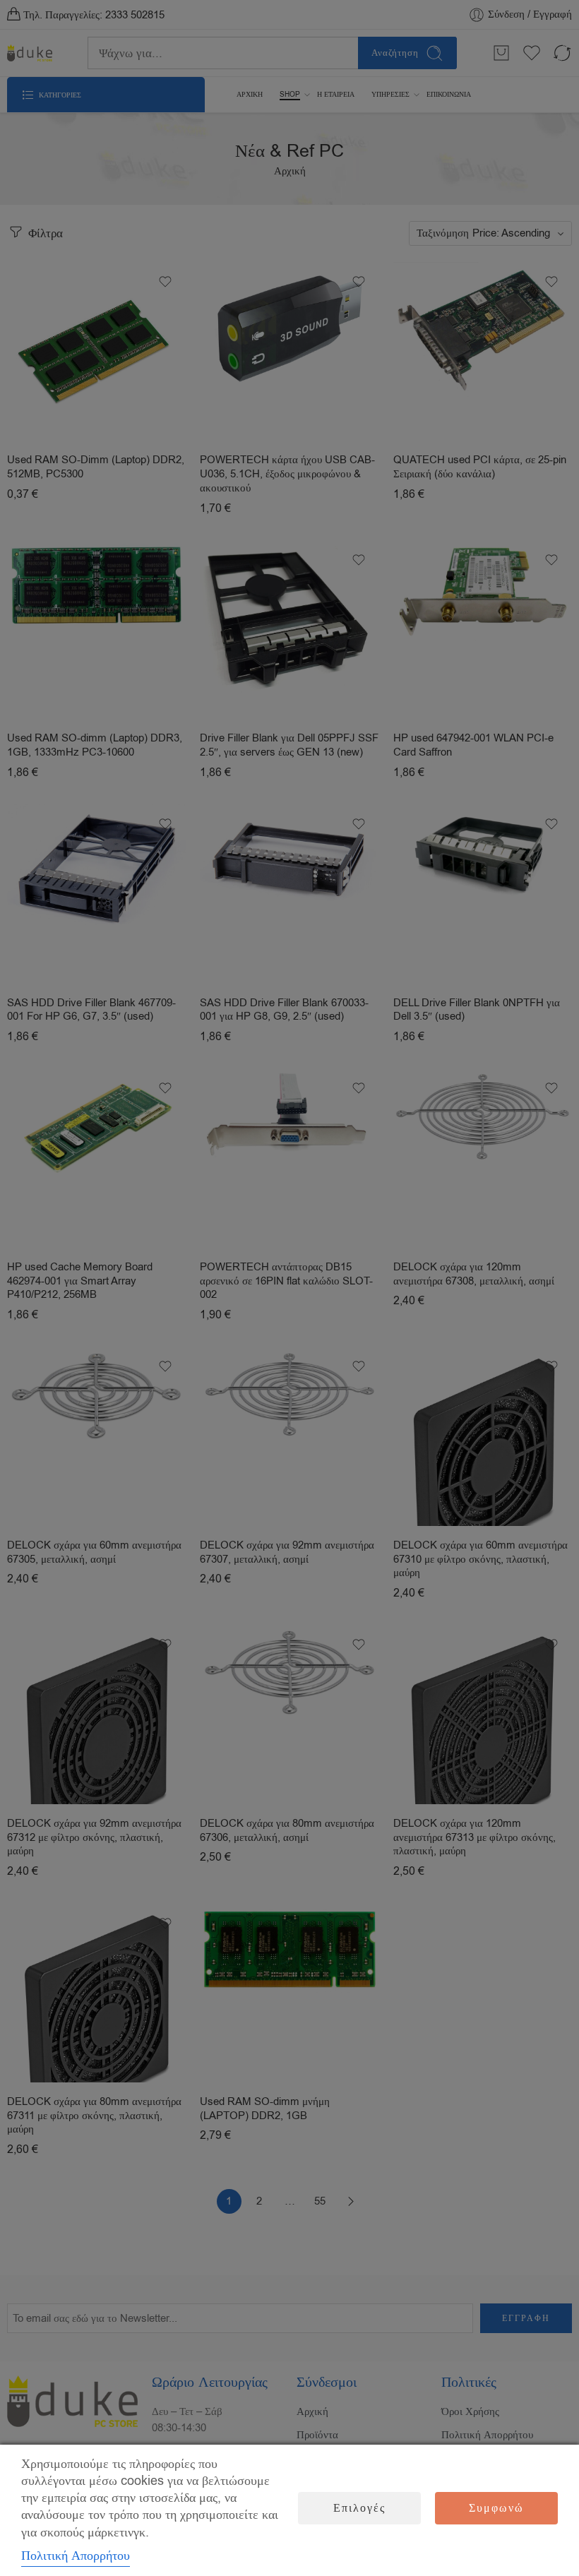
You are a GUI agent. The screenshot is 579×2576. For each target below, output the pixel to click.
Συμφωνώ (496, 2508)
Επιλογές (359, 2508)
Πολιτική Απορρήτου (76, 2556)
